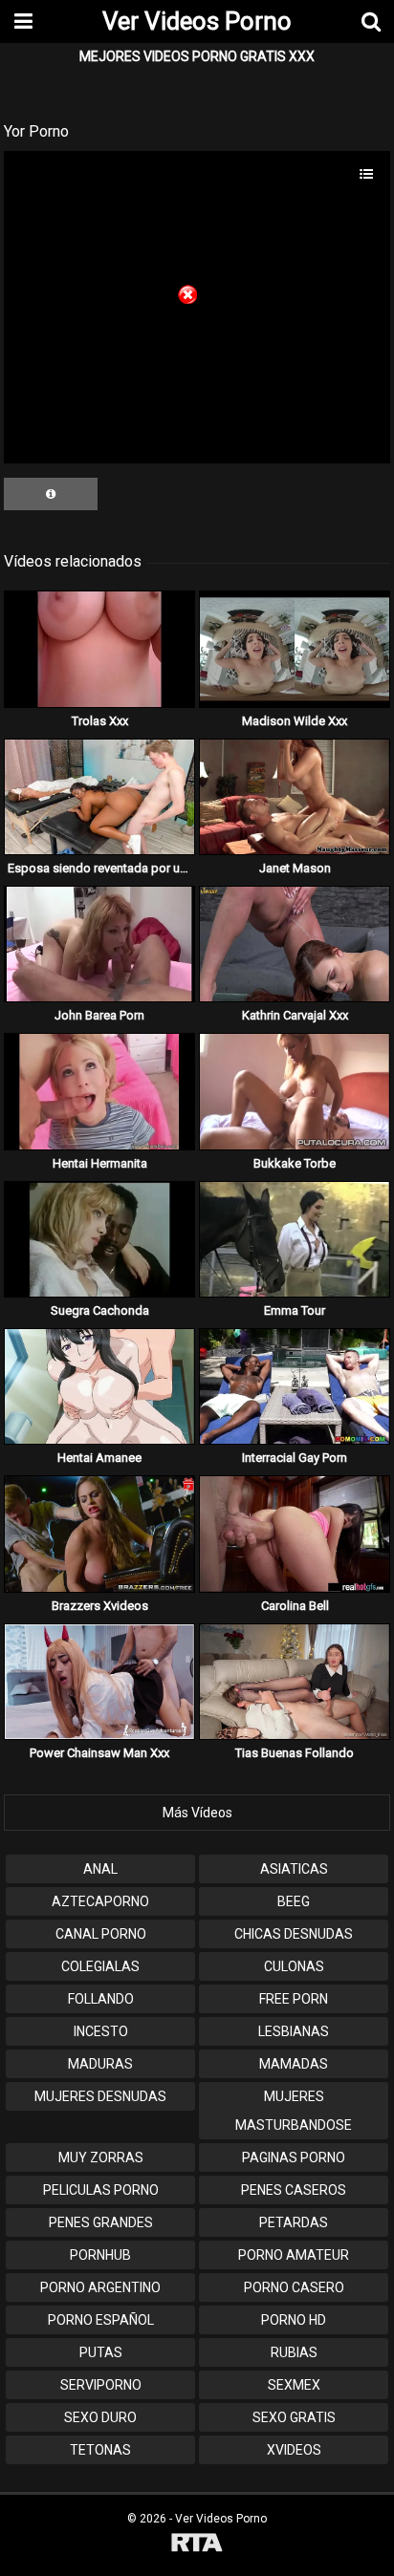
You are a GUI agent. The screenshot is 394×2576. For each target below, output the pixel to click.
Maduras (100, 2064)
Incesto (101, 2031)
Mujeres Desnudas (100, 2096)
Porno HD (294, 2320)
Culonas (294, 1966)
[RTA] (197, 2545)
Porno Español (101, 2320)
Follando (101, 1999)
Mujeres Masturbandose (294, 2111)
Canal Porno (101, 1934)
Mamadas (294, 2064)
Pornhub (100, 2255)
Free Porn (294, 1999)
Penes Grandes (101, 2222)
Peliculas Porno (101, 2190)
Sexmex (294, 2385)
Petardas (294, 2222)
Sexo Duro (100, 2417)
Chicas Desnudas (294, 1934)
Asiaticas (294, 1869)
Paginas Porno (294, 2157)
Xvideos (294, 2450)
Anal (100, 1869)
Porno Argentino (100, 2287)
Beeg (294, 1901)
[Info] (51, 494)
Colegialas (100, 1966)
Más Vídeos (197, 1813)
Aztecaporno (100, 1901)
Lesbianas (294, 2031)
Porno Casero (294, 2287)
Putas (101, 2352)
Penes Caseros (294, 2190)
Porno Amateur (294, 2255)
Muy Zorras (101, 2157)
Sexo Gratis (294, 2417)
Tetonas (100, 2450)
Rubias (294, 2352)
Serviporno (101, 2385)
